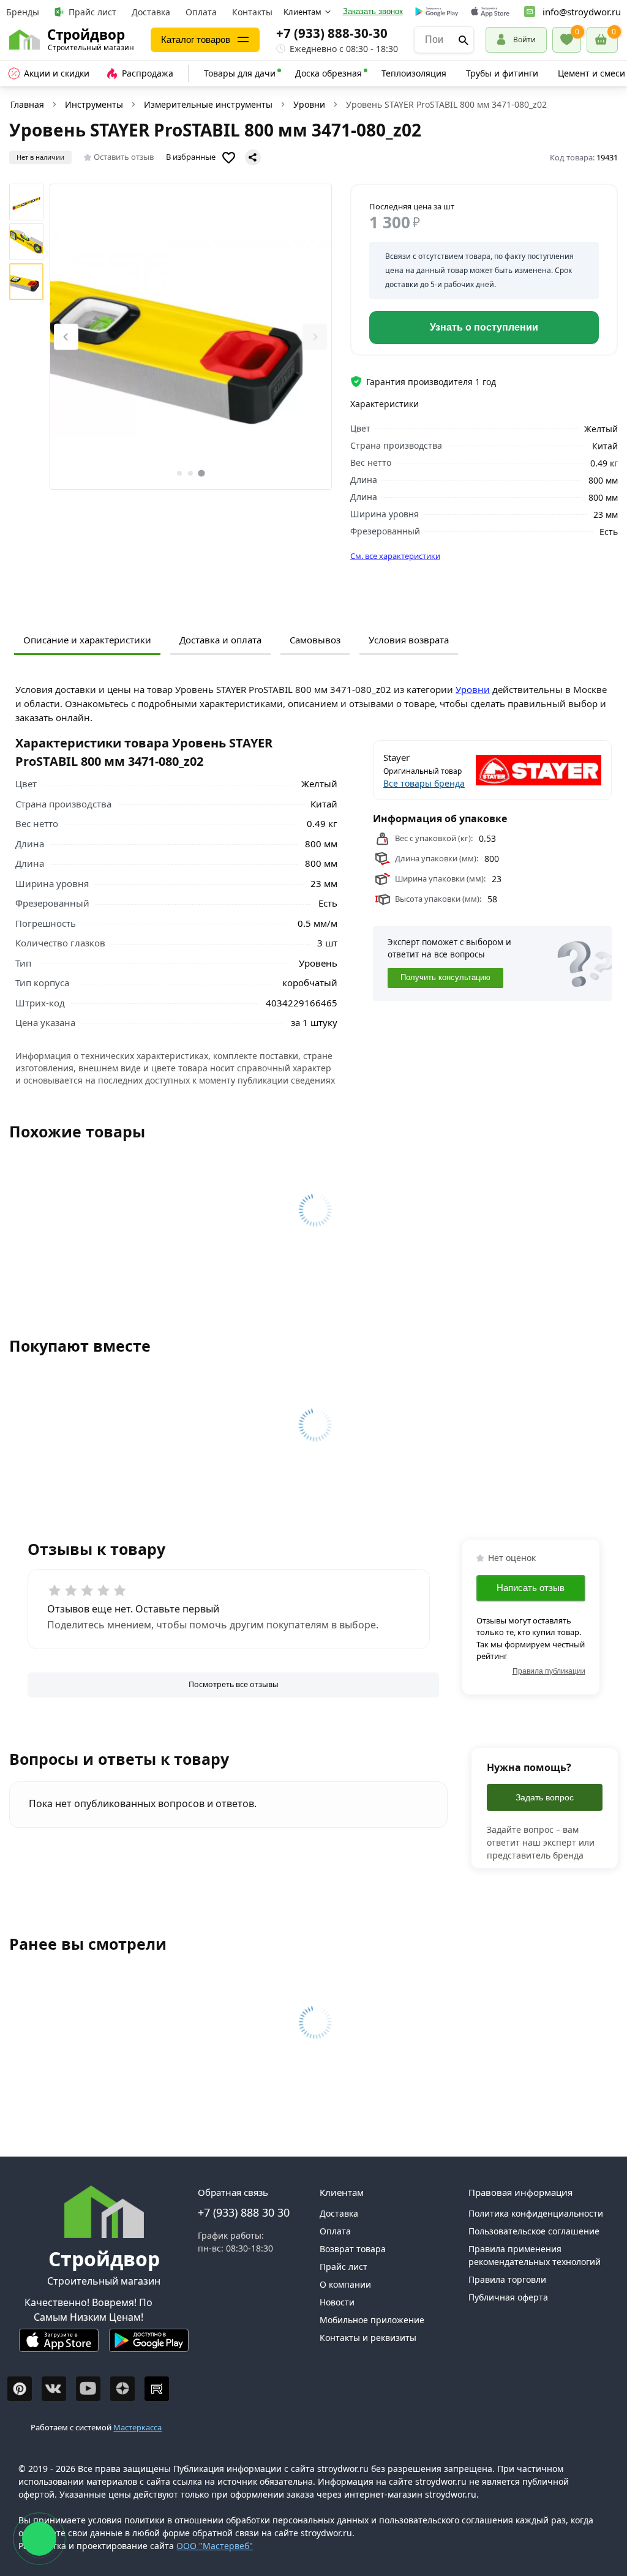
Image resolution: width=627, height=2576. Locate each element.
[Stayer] (548, 770)
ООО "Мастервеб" (215, 2546)
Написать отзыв (531, 1588)
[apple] (490, 12)
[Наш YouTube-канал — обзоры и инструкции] (88, 2389)
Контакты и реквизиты (368, 2338)
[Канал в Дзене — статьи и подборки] (122, 2389)
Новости (337, 2302)
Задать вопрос (545, 1797)
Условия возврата (409, 640)
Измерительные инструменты (208, 104)
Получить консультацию (445, 978)
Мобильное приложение (372, 2320)
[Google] (437, 12)
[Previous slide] (66, 337)
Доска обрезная (329, 73)
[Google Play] (149, 2346)
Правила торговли (507, 2279)
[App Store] (59, 2346)
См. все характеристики (395, 556)
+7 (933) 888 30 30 (244, 2212)
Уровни (309, 104)
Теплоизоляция (414, 73)
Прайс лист (92, 12)
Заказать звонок (373, 11)
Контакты (252, 12)
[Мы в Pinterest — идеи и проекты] (20, 2389)
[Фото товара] (191, 337)
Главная (27, 104)
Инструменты (94, 104)
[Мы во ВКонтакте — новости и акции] (54, 2389)
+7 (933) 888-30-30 (332, 33)
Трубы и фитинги (502, 73)
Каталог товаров (196, 39)
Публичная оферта (508, 2297)
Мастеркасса (137, 2427)
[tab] (179, 473)
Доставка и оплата (220, 640)
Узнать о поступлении (484, 327)
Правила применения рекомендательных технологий (535, 2255)
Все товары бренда (424, 783)
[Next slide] (315, 337)
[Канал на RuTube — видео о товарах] (157, 2389)
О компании (345, 2284)
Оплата (201, 12)
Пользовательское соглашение (534, 2231)
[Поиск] (464, 40)
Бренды (23, 12)
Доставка (151, 12)
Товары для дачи (240, 73)
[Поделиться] (253, 157)
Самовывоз (315, 640)
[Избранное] (567, 40)
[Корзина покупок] (602, 40)
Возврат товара (353, 2249)
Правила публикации (549, 1671)
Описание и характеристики (87, 640)
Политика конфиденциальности (536, 2213)
